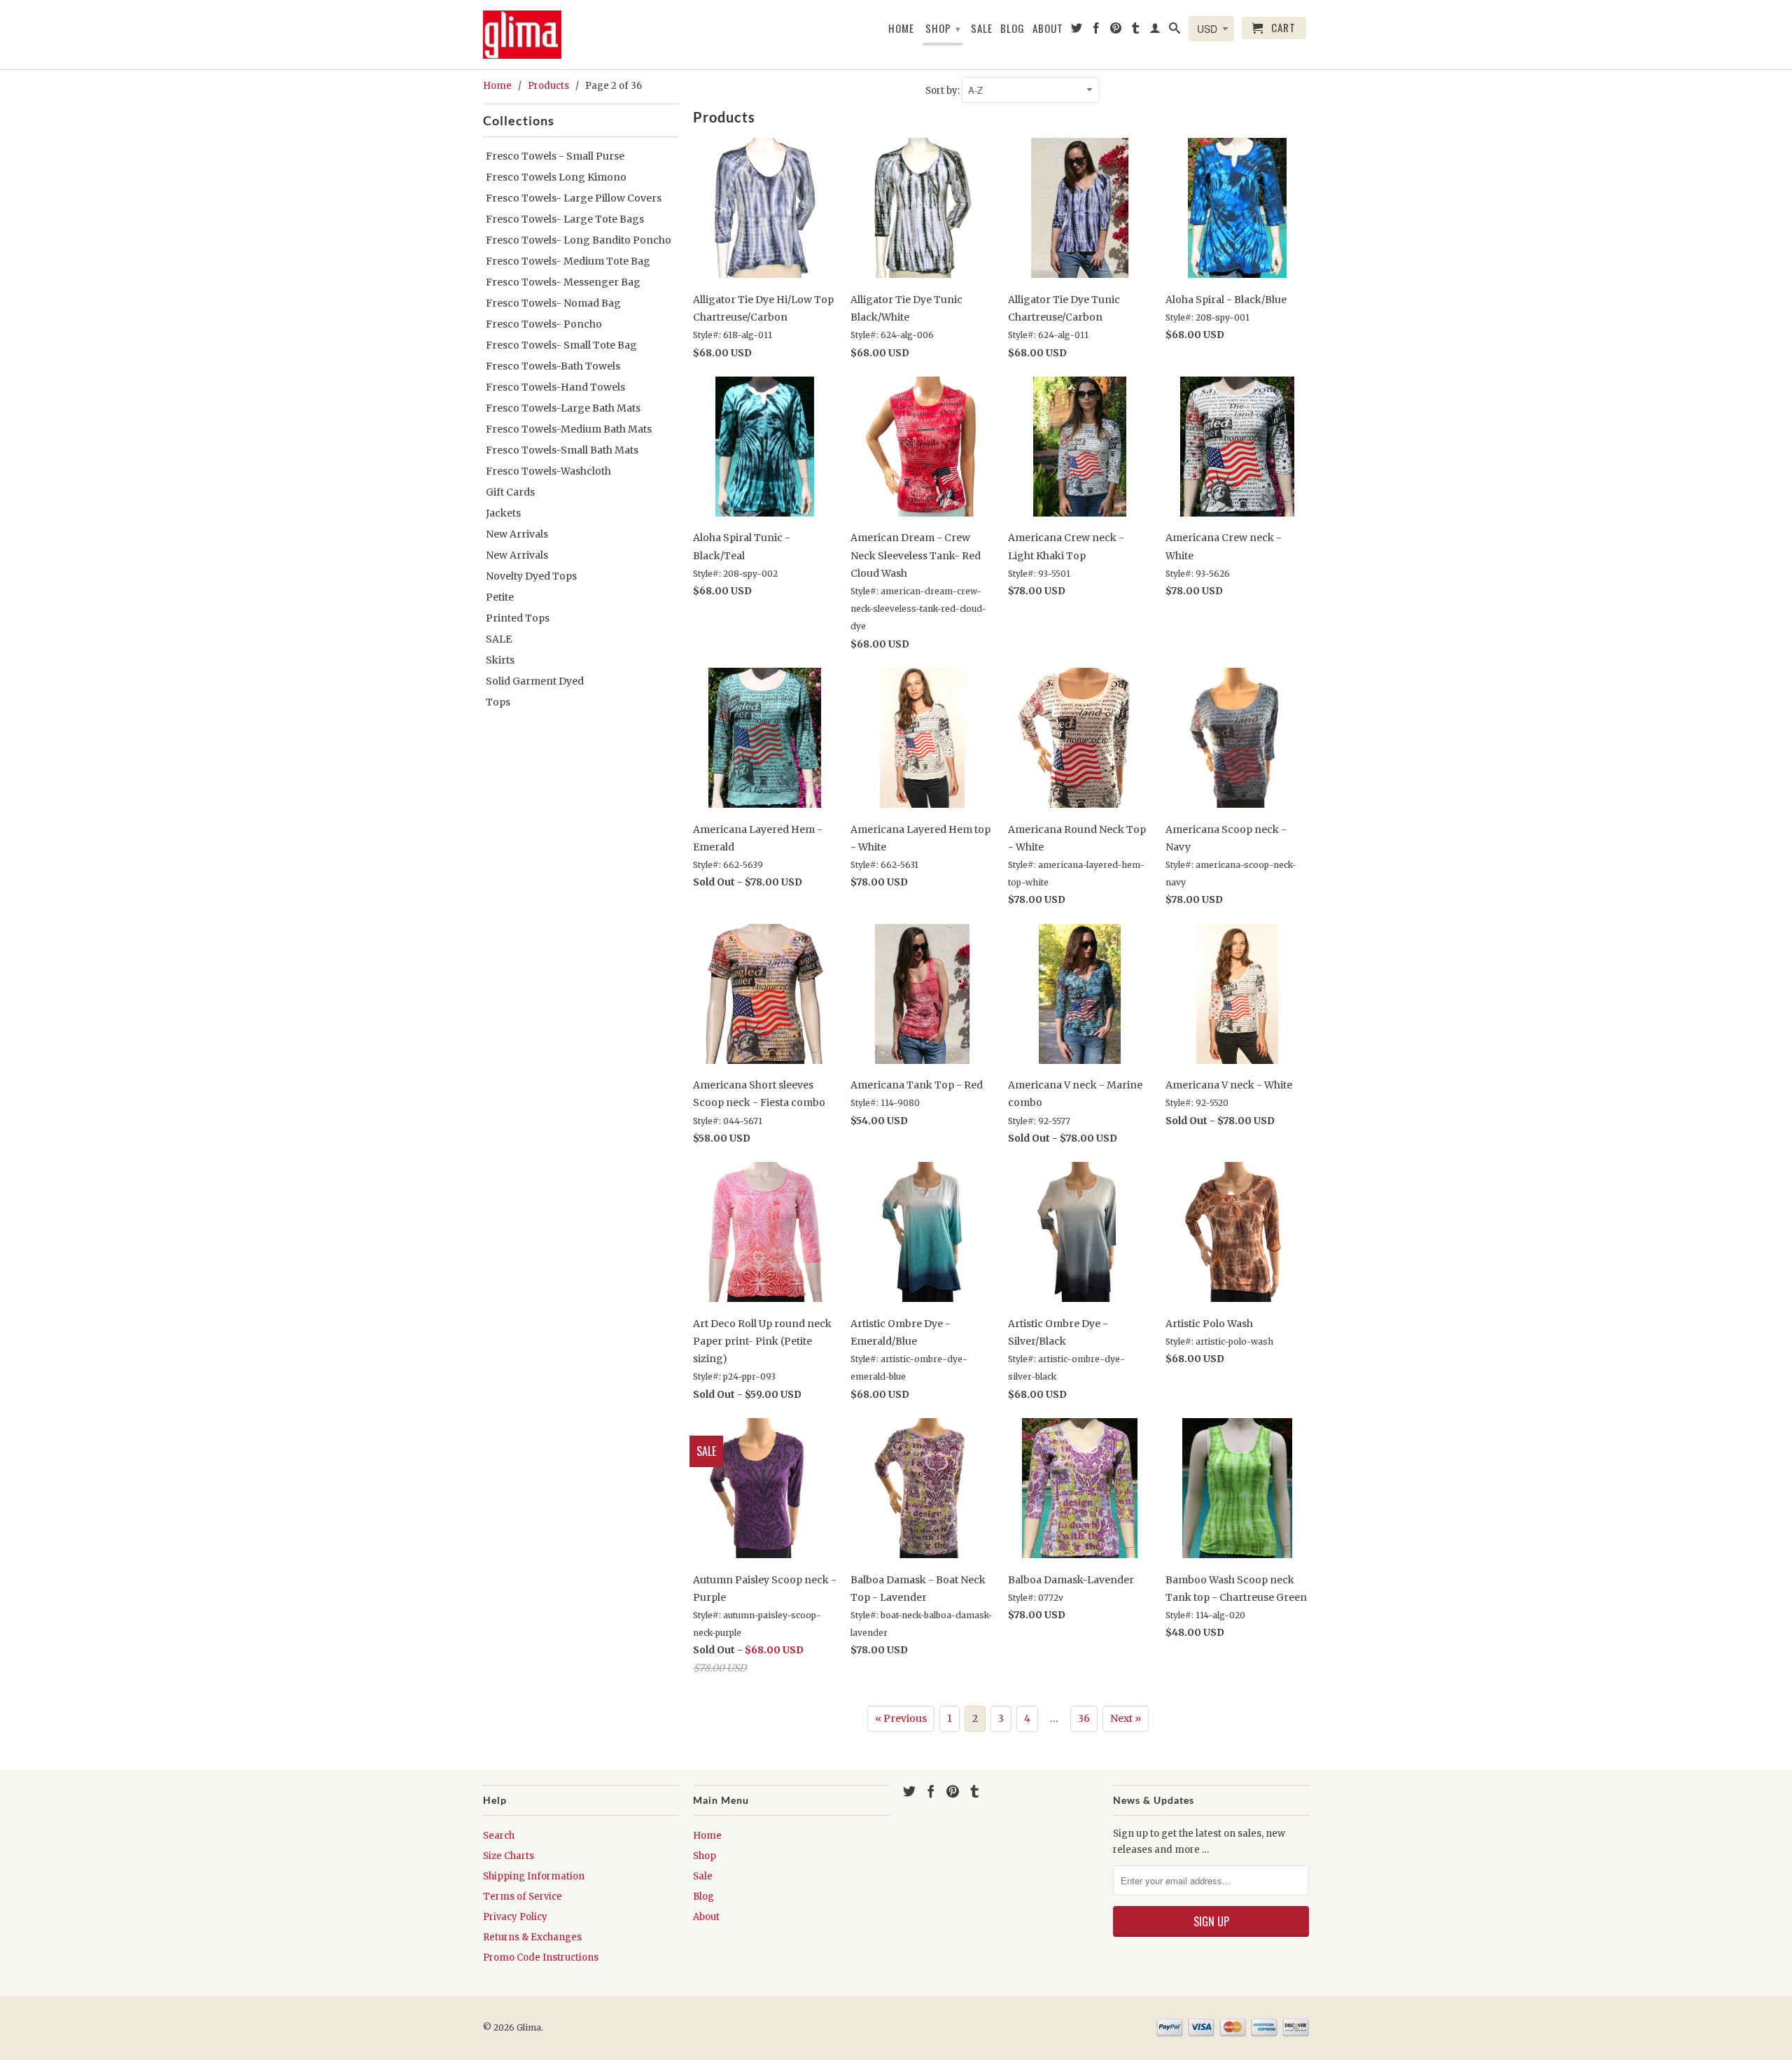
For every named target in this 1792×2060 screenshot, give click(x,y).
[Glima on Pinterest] (1116, 31)
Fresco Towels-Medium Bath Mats (569, 429)
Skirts (500, 660)
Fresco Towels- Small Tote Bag (561, 345)
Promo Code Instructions (541, 1957)
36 (1084, 1718)
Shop (943, 28)
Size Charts (509, 1856)
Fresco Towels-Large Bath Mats (563, 408)
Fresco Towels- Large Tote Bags (565, 219)
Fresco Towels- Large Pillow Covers (574, 198)
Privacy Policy (515, 1917)
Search (499, 1836)
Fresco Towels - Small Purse (555, 156)
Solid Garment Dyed (535, 681)
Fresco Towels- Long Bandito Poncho (579, 240)
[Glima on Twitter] (1077, 31)
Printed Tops (518, 618)
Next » (1126, 1718)
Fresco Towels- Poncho (544, 324)
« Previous (901, 1718)
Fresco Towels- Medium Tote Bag (568, 261)
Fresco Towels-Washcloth (548, 471)
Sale (982, 29)
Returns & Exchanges (532, 1937)
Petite (500, 597)
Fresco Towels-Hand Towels (555, 387)
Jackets (503, 513)
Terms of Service (523, 1897)
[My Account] (1155, 31)
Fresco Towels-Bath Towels (553, 366)
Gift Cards (510, 492)
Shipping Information (534, 1876)
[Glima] (528, 35)
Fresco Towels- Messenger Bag (563, 282)
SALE (499, 639)
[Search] (1175, 31)
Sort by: (944, 91)
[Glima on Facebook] (1097, 31)
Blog (1013, 29)
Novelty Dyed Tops (531, 576)
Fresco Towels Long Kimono (556, 177)
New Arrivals (517, 534)
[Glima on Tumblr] (1136, 31)
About (1048, 29)
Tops (498, 702)
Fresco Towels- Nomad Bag (553, 303)
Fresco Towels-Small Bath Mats (562, 450)
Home (901, 29)
